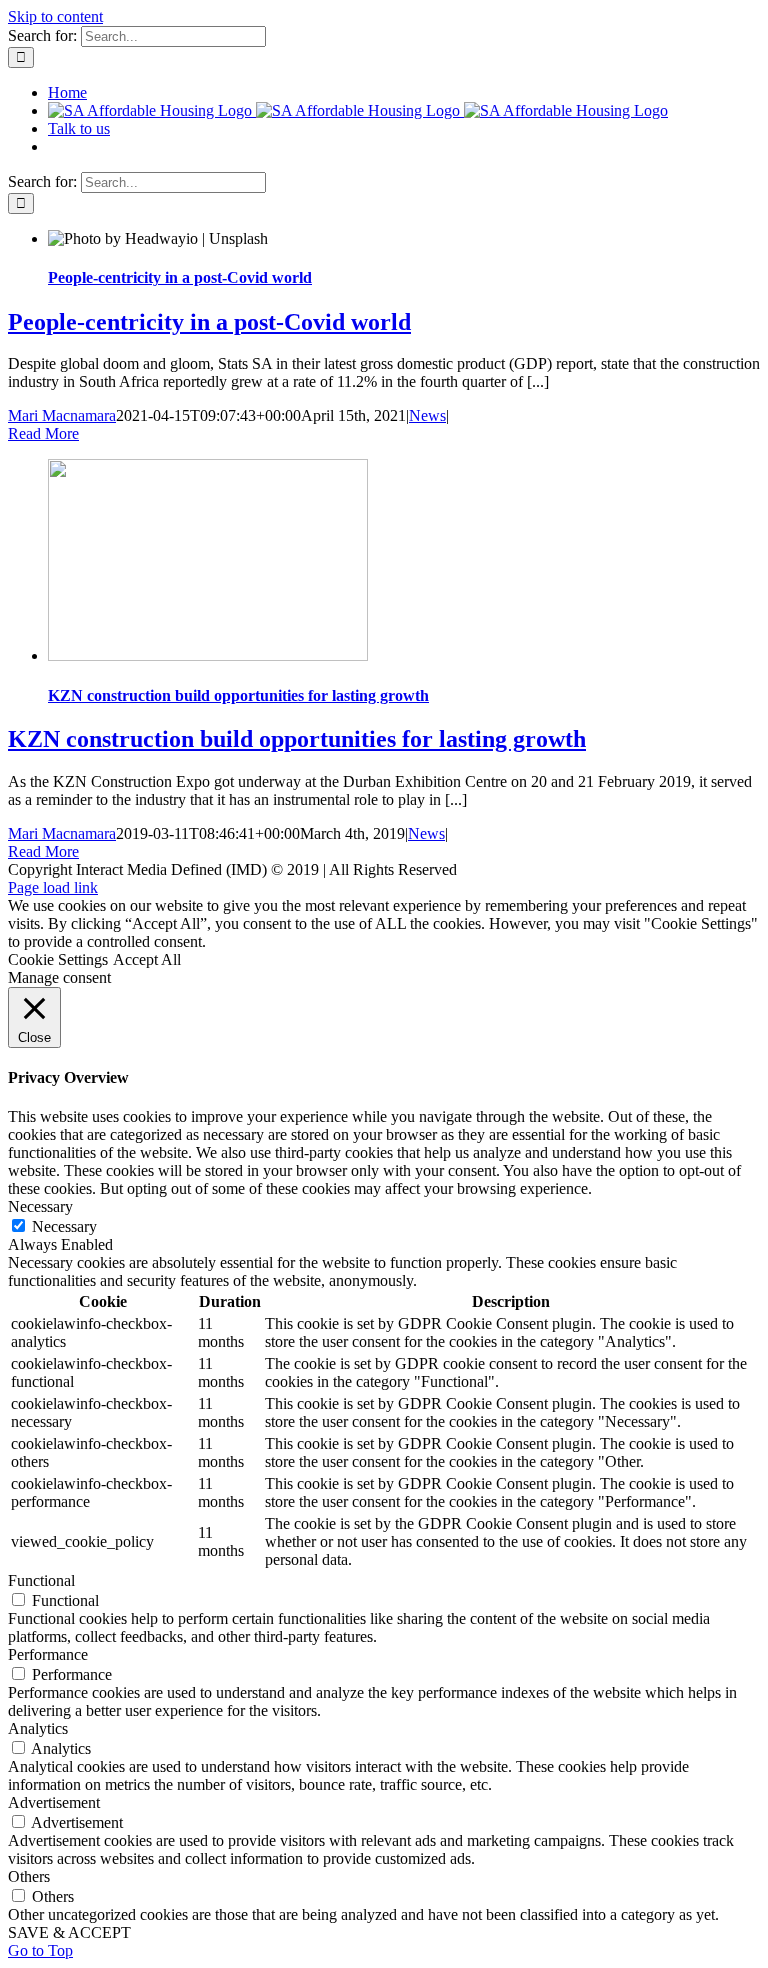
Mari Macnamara (62, 415)
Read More (43, 433)
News (427, 415)
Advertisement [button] (54, 1802)
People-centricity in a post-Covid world (180, 277)
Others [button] (29, 1876)
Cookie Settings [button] (58, 959)
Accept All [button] (147, 959)
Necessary (64, 1226)
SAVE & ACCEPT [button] (69, 1932)
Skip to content (55, 16)
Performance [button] (48, 1654)
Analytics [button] (38, 1728)
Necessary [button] (40, 1206)
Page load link (53, 887)
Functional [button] (41, 1580)
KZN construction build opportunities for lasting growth (238, 695)
